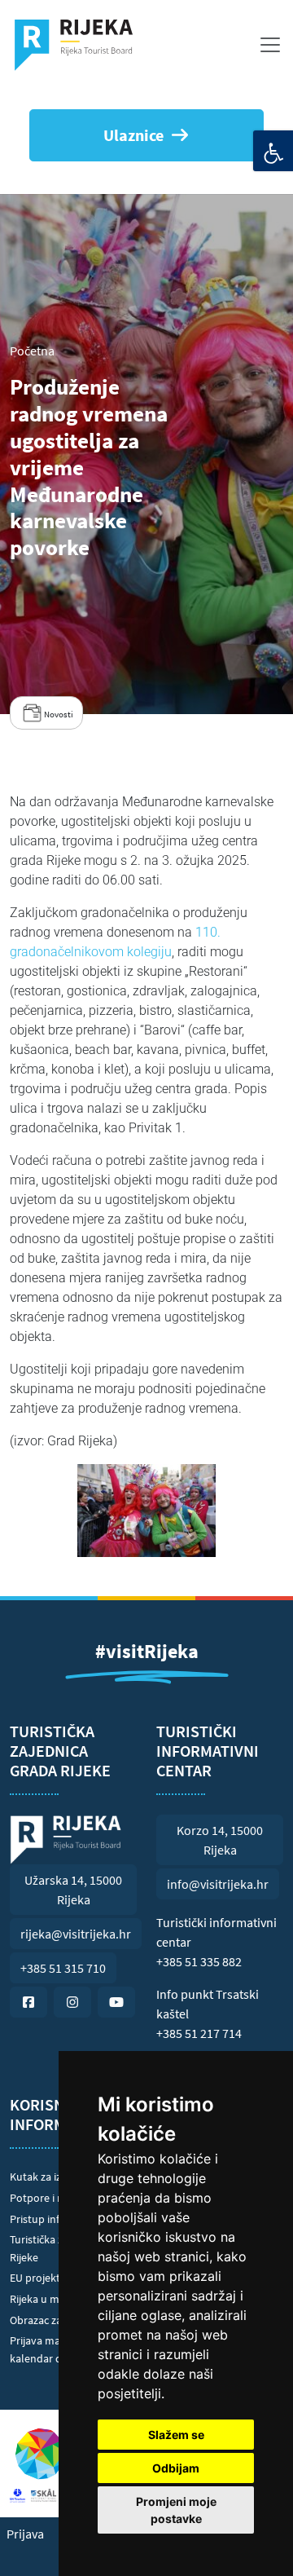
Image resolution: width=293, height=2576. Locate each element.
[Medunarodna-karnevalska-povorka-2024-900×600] (146, 1511)
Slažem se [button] (176, 2435)
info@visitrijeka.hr (218, 1884)
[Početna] (80, 45)
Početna (32, 351)
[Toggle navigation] (270, 45)
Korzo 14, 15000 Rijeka (220, 1840)
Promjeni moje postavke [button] (176, 2510)
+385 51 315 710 (63, 1968)
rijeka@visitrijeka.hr (76, 1934)
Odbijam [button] (176, 2468)
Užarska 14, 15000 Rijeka (73, 1890)
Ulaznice (133, 135)
